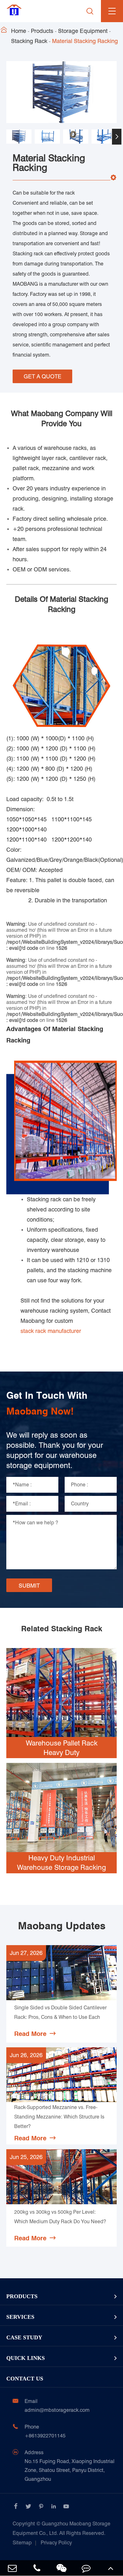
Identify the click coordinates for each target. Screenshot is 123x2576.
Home (19, 31)
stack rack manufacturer (51, 1331)
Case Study (24, 2337)
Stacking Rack (29, 41)
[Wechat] (61, 2568)
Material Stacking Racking (85, 41)
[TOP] (111, 2568)
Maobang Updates (62, 1926)
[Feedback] (86, 2568)
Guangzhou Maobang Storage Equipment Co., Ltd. (61, 2528)
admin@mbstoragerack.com (57, 2410)
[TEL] (37, 2568)
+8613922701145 (45, 2436)
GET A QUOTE (43, 376)
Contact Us (25, 2379)
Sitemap (22, 2543)
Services (20, 2317)
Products (42, 31)
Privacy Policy (56, 2543)
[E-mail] (12, 2568)
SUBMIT (29, 1586)
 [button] (6, 137)
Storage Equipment (83, 31)
